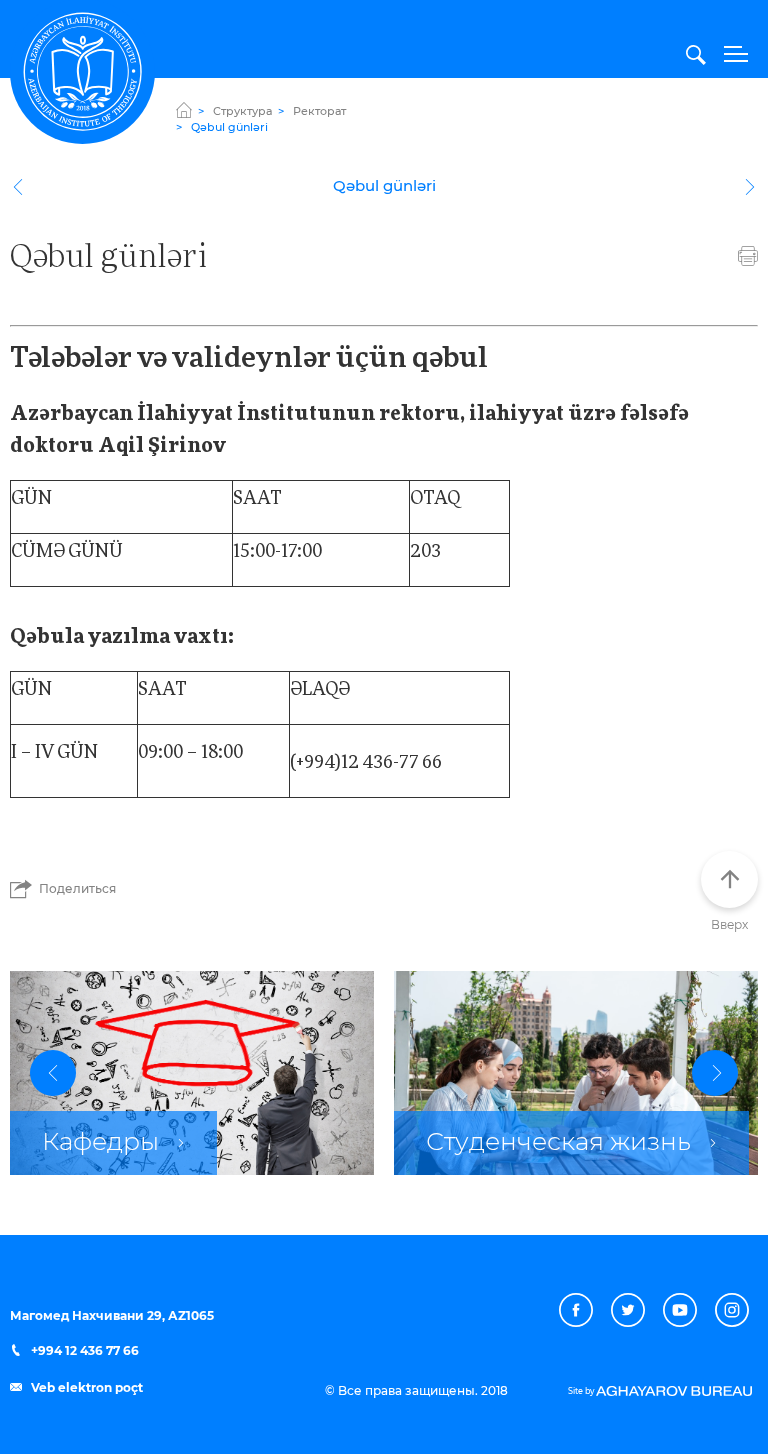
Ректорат (319, 111)
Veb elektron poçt (85, 1388)
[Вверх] (729, 879)
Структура (242, 111)
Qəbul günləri (384, 186)
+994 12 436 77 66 (83, 1351)
